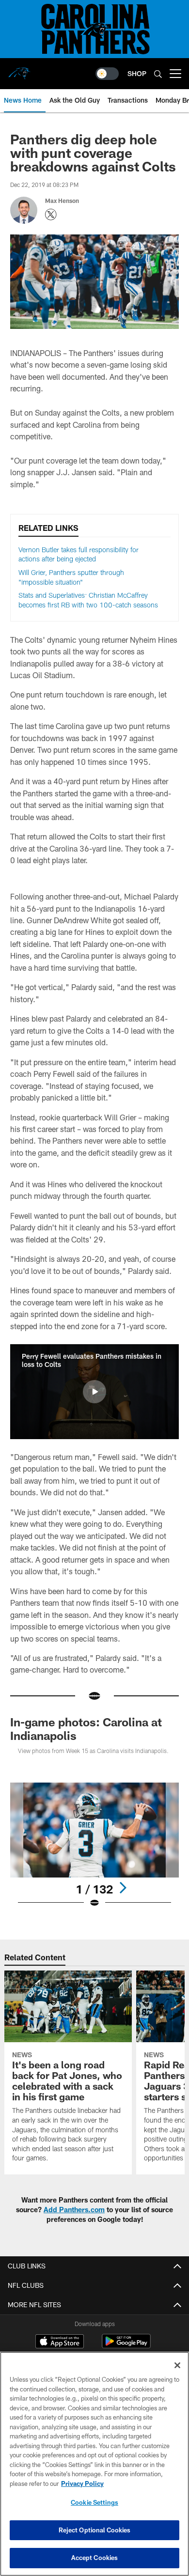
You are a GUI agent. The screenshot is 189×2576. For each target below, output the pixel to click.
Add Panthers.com (74, 2210)
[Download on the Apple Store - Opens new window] (60, 2343)
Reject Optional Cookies (95, 2530)
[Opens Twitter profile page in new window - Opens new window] (51, 215)
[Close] (177, 2365)
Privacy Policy (82, 2483)
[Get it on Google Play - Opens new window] (126, 2346)
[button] (94, 1392)
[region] (94, 2464)
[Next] (123, 1888)
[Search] (158, 74)
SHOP (137, 73)
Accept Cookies (95, 2558)
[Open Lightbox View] (94, 1845)
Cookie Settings (94, 2502)
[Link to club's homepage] (19, 70)
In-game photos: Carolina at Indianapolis (86, 1729)
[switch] (107, 74)
